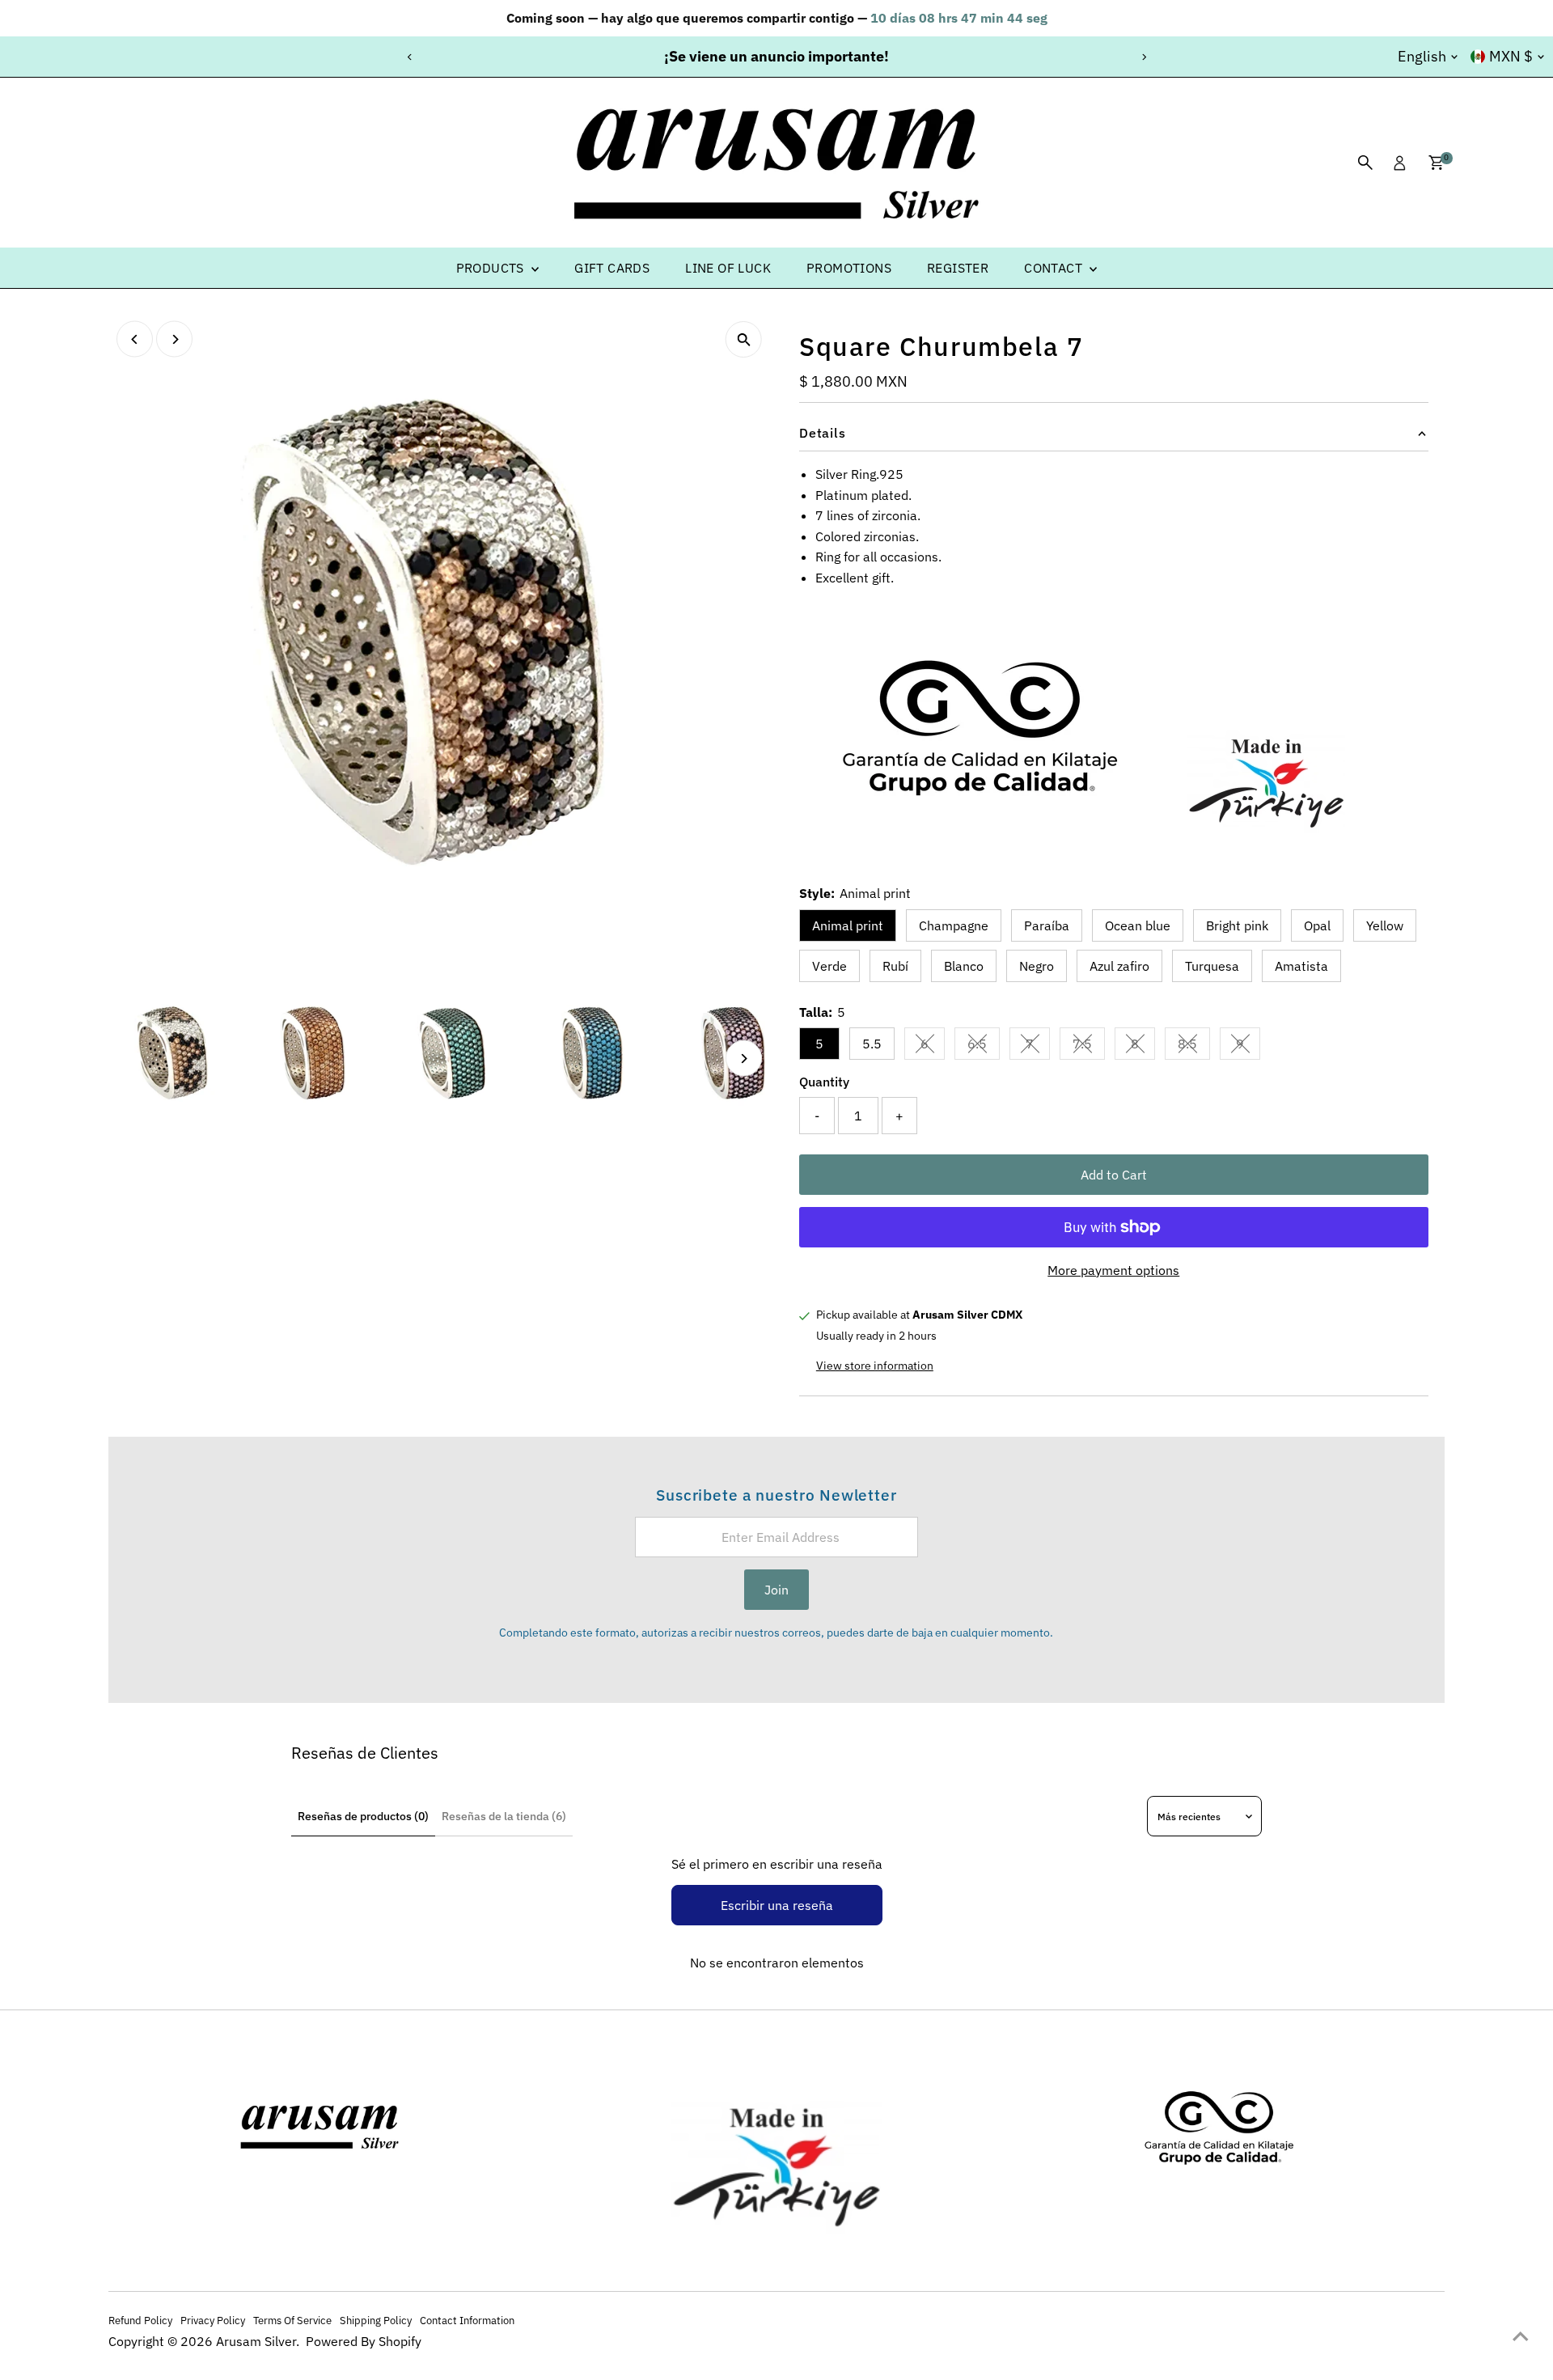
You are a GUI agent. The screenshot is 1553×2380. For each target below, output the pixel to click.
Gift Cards (612, 268)
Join (776, 1590)
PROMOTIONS (849, 268)
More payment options (1113, 1270)
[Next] (1143, 57)
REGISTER (958, 268)
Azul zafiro (1119, 966)
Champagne (954, 925)
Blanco (964, 966)
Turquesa (1212, 966)
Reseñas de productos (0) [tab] (363, 1816)
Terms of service (292, 2320)
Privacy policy (213, 2320)
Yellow (1385, 925)
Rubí (895, 966)
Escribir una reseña (777, 1905)
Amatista (1301, 966)
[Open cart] (1436, 163)
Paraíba (1047, 925)
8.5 (1194, 1047)
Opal (1317, 925)
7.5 (1089, 1047)
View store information (875, 1366)
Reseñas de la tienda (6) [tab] (504, 1816)
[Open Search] (1365, 163)
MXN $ (1511, 56)
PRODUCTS (492, 268)
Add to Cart (1114, 1175)
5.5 (872, 1044)
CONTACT (1055, 268)
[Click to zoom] (744, 339)
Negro (1037, 966)
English (1422, 56)
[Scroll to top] (1521, 2336)
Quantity (824, 1082)
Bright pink (1237, 925)
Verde (829, 966)
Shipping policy (376, 2320)
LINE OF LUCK (728, 268)
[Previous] (410, 57)
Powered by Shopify (364, 2341)
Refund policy (140, 2320)
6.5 (984, 1047)
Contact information (467, 2320)
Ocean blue (1138, 925)
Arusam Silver (256, 2341)
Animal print (848, 925)
